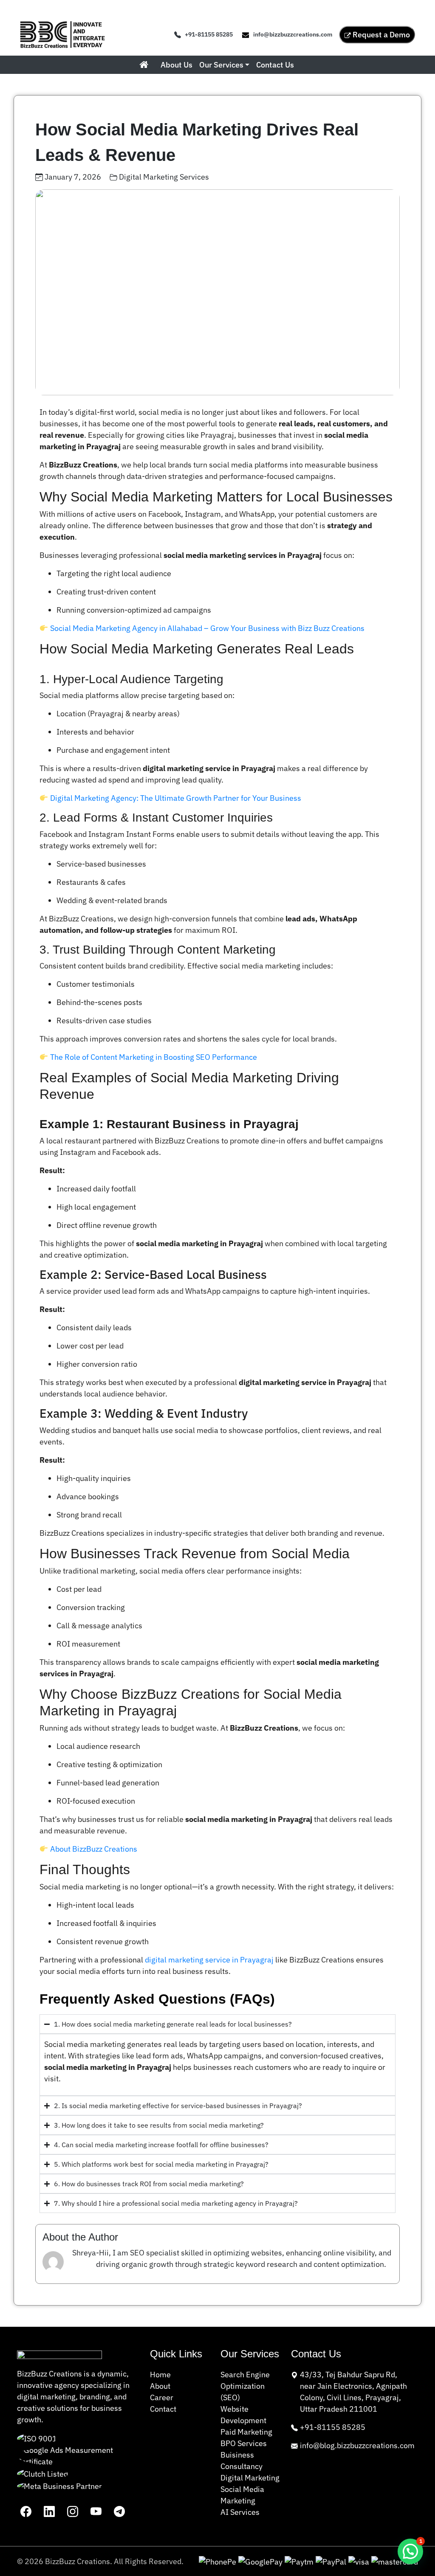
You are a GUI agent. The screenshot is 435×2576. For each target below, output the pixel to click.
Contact (163, 2409)
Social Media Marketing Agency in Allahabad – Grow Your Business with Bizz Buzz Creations (207, 628)
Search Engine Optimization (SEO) (245, 2386)
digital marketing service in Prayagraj (209, 1960)
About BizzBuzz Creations (94, 1849)
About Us (177, 65)
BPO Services (244, 2443)
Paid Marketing (246, 2432)
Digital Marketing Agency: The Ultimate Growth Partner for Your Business (176, 798)
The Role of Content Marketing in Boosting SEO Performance (154, 1057)
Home (160, 2375)
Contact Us (275, 65)
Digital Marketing (250, 2478)
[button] (410, 2551)
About (160, 2386)
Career (162, 2397)
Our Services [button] (221, 65)
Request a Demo (381, 35)
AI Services (240, 2512)
